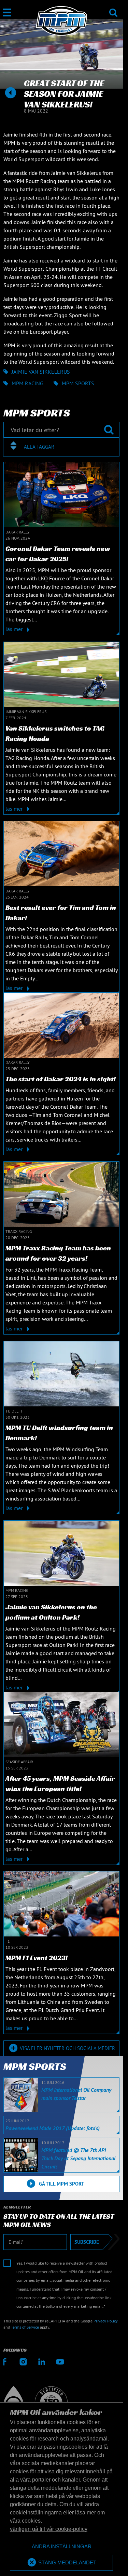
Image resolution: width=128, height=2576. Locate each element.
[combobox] (61, 447)
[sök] (113, 8)
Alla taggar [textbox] (39, 447)
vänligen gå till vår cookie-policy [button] (49, 2529)
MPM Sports (78, 383)
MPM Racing (27, 383)
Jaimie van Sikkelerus (41, 372)
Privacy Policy (106, 2321)
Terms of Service (25, 2327)
